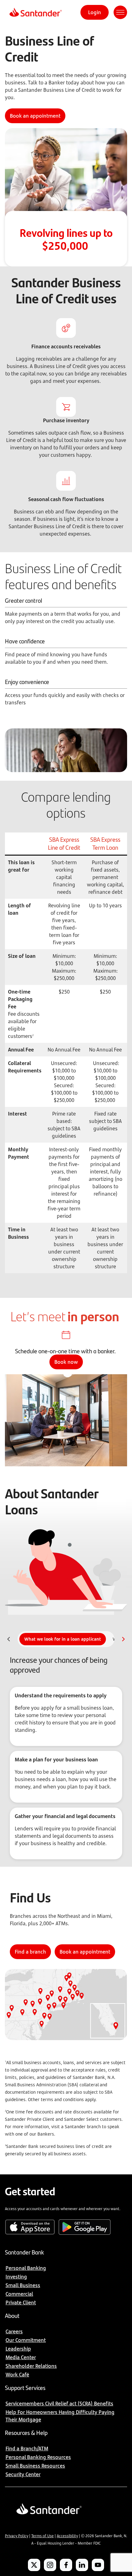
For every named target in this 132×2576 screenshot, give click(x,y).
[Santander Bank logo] (35, 12)
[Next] (123, 1639)
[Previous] (9, 1639)
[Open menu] (120, 12)
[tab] (63, 1639)
